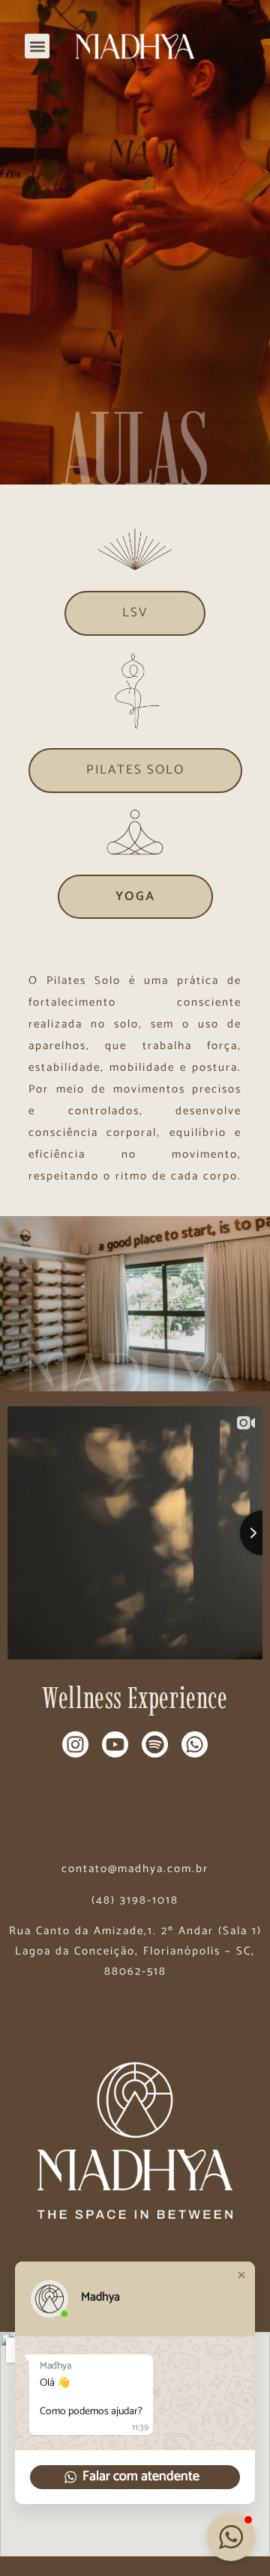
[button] (37, 46)
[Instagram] (75, 1744)
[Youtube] (115, 1744)
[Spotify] (155, 1744)
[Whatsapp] (195, 1744)
